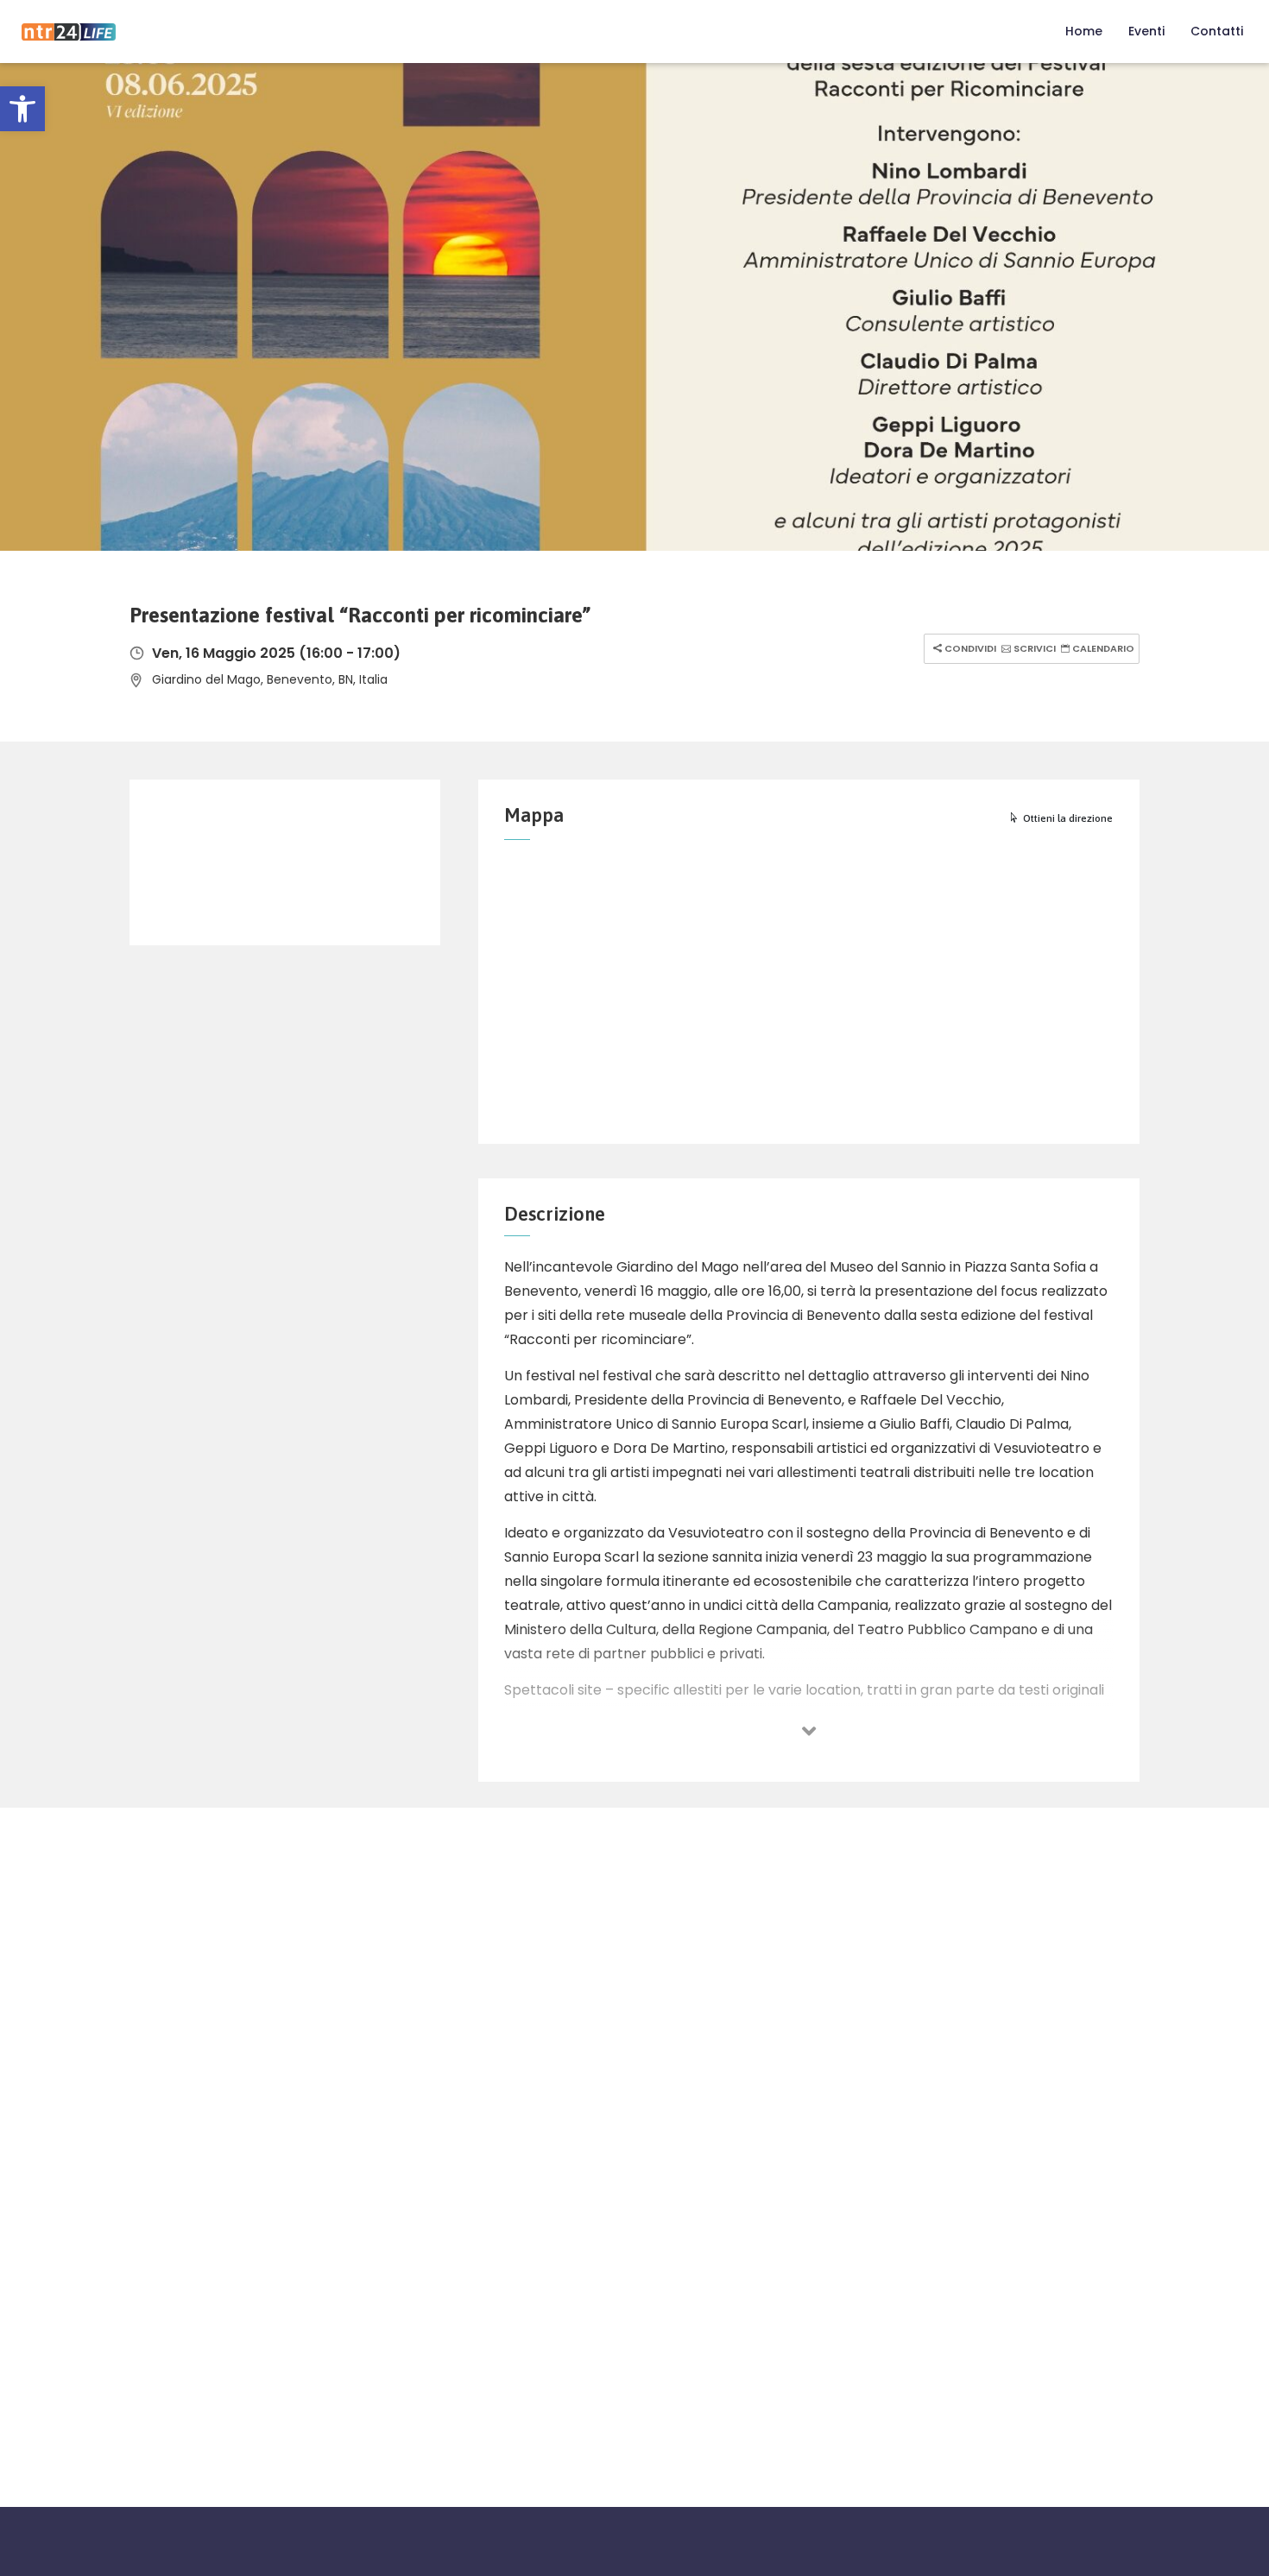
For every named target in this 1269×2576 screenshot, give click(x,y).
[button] (22, 109)
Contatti (1217, 31)
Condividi (969, 648)
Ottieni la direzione (1068, 818)
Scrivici (1033, 648)
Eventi (1146, 31)
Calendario (1102, 648)
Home (1084, 31)
